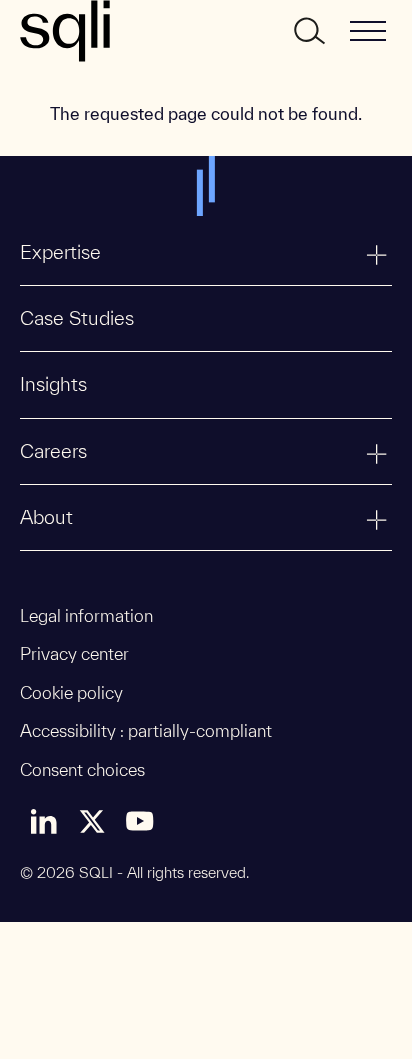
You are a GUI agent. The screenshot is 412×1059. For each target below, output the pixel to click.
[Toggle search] (308, 31)
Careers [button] (53, 451)
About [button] (46, 517)
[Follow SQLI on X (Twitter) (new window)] (92, 821)
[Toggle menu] (368, 31)
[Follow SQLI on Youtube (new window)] (140, 821)
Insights (53, 384)
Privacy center (74, 653)
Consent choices (82, 769)
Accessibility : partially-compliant (146, 730)
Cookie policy (71, 692)
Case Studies (77, 318)
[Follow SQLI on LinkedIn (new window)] (44, 821)
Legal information (86, 615)
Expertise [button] (60, 252)
